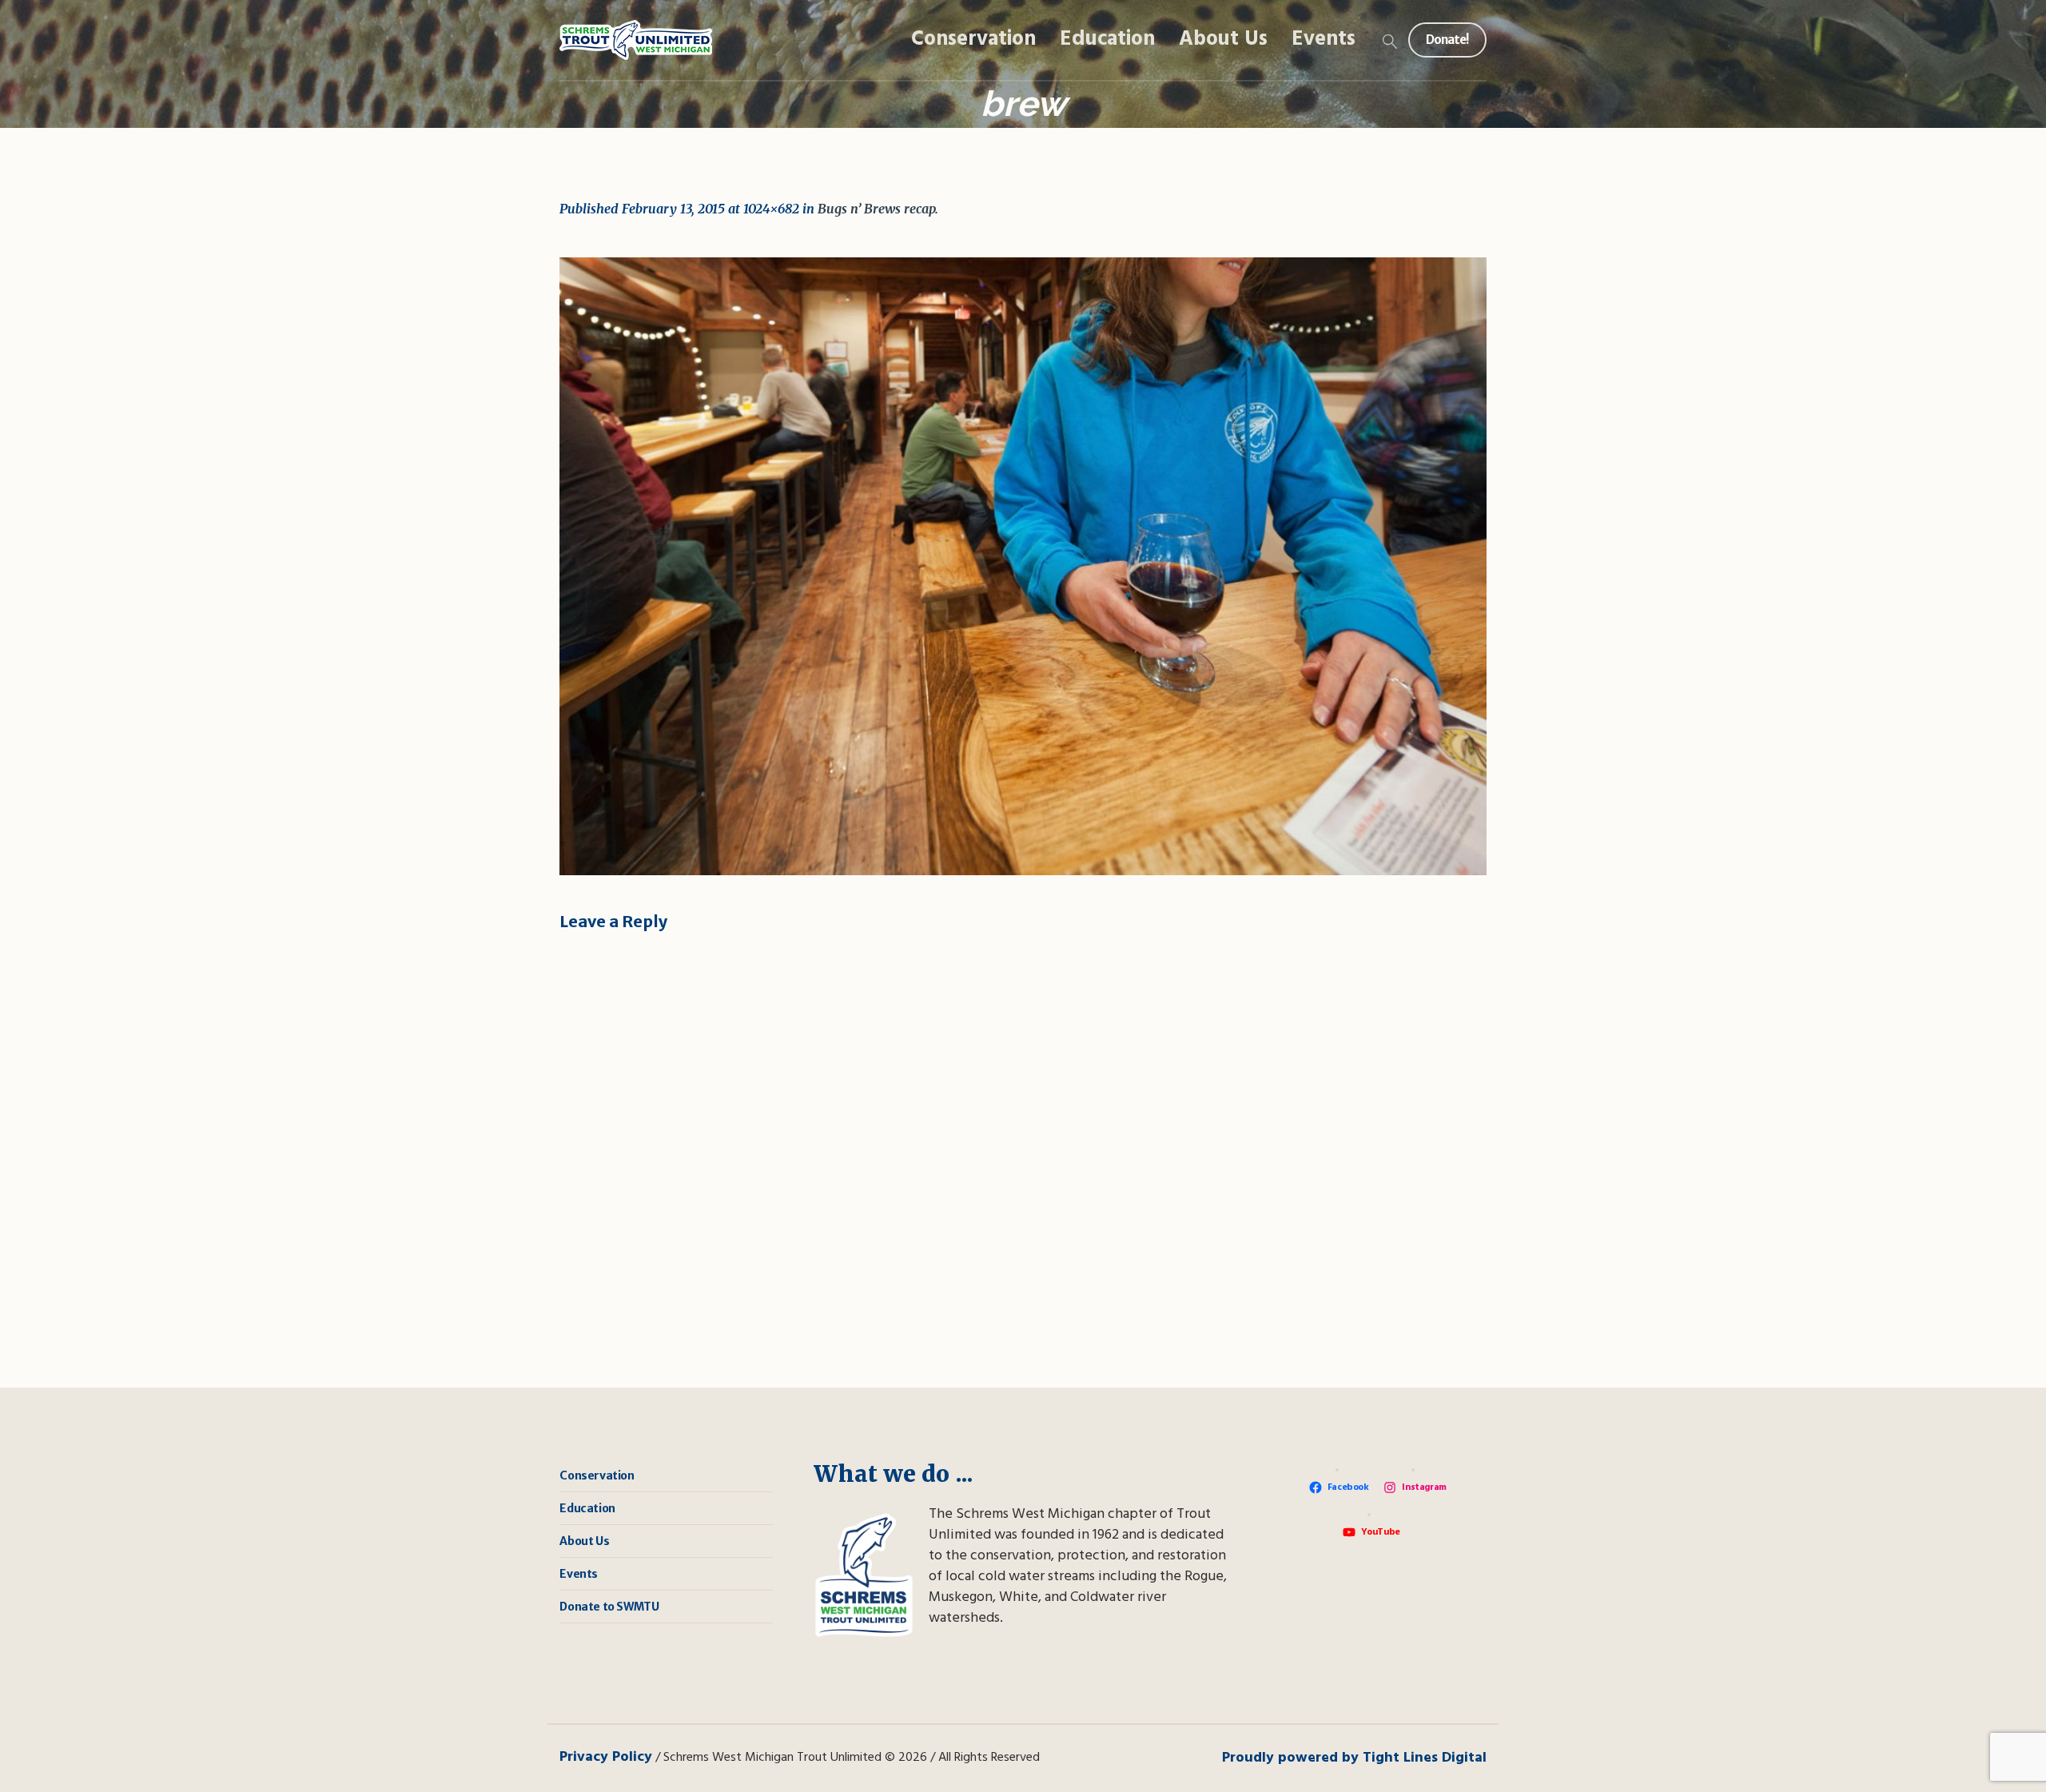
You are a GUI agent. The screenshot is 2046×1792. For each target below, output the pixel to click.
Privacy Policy (606, 1757)
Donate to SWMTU (609, 1607)
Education (587, 1508)
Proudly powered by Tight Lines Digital (1354, 1758)
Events (579, 1574)
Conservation (597, 1475)
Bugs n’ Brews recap (876, 209)
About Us (584, 1541)
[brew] (1023, 566)
